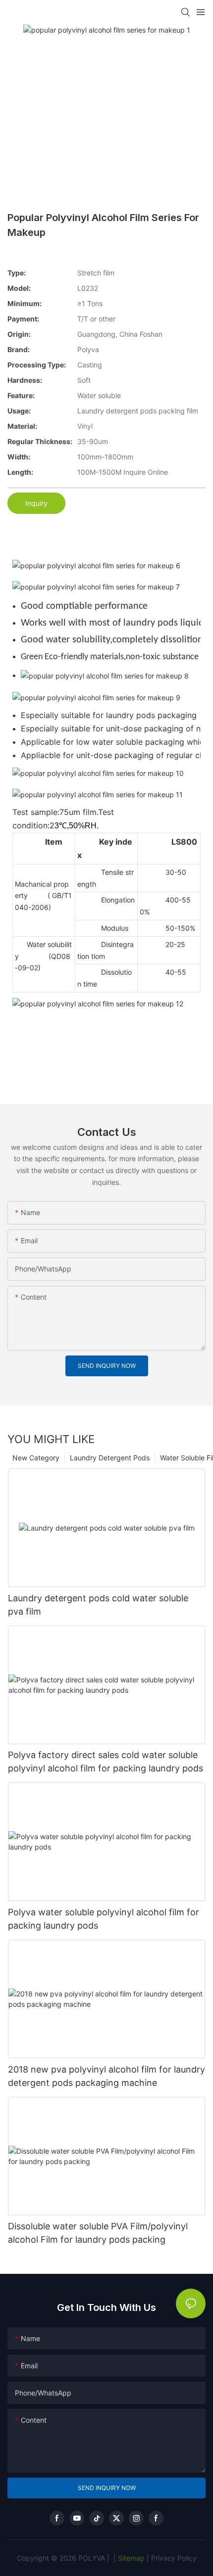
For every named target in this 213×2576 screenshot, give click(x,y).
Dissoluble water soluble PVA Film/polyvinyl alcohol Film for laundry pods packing (98, 2233)
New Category (36, 1458)
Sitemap (130, 2558)
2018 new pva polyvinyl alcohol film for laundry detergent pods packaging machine (106, 2076)
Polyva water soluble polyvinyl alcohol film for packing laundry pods (104, 1919)
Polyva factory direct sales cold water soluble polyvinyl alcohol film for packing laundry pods (106, 1762)
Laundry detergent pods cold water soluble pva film (98, 1605)
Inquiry (36, 503)
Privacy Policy (174, 2558)
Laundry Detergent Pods (110, 1458)
